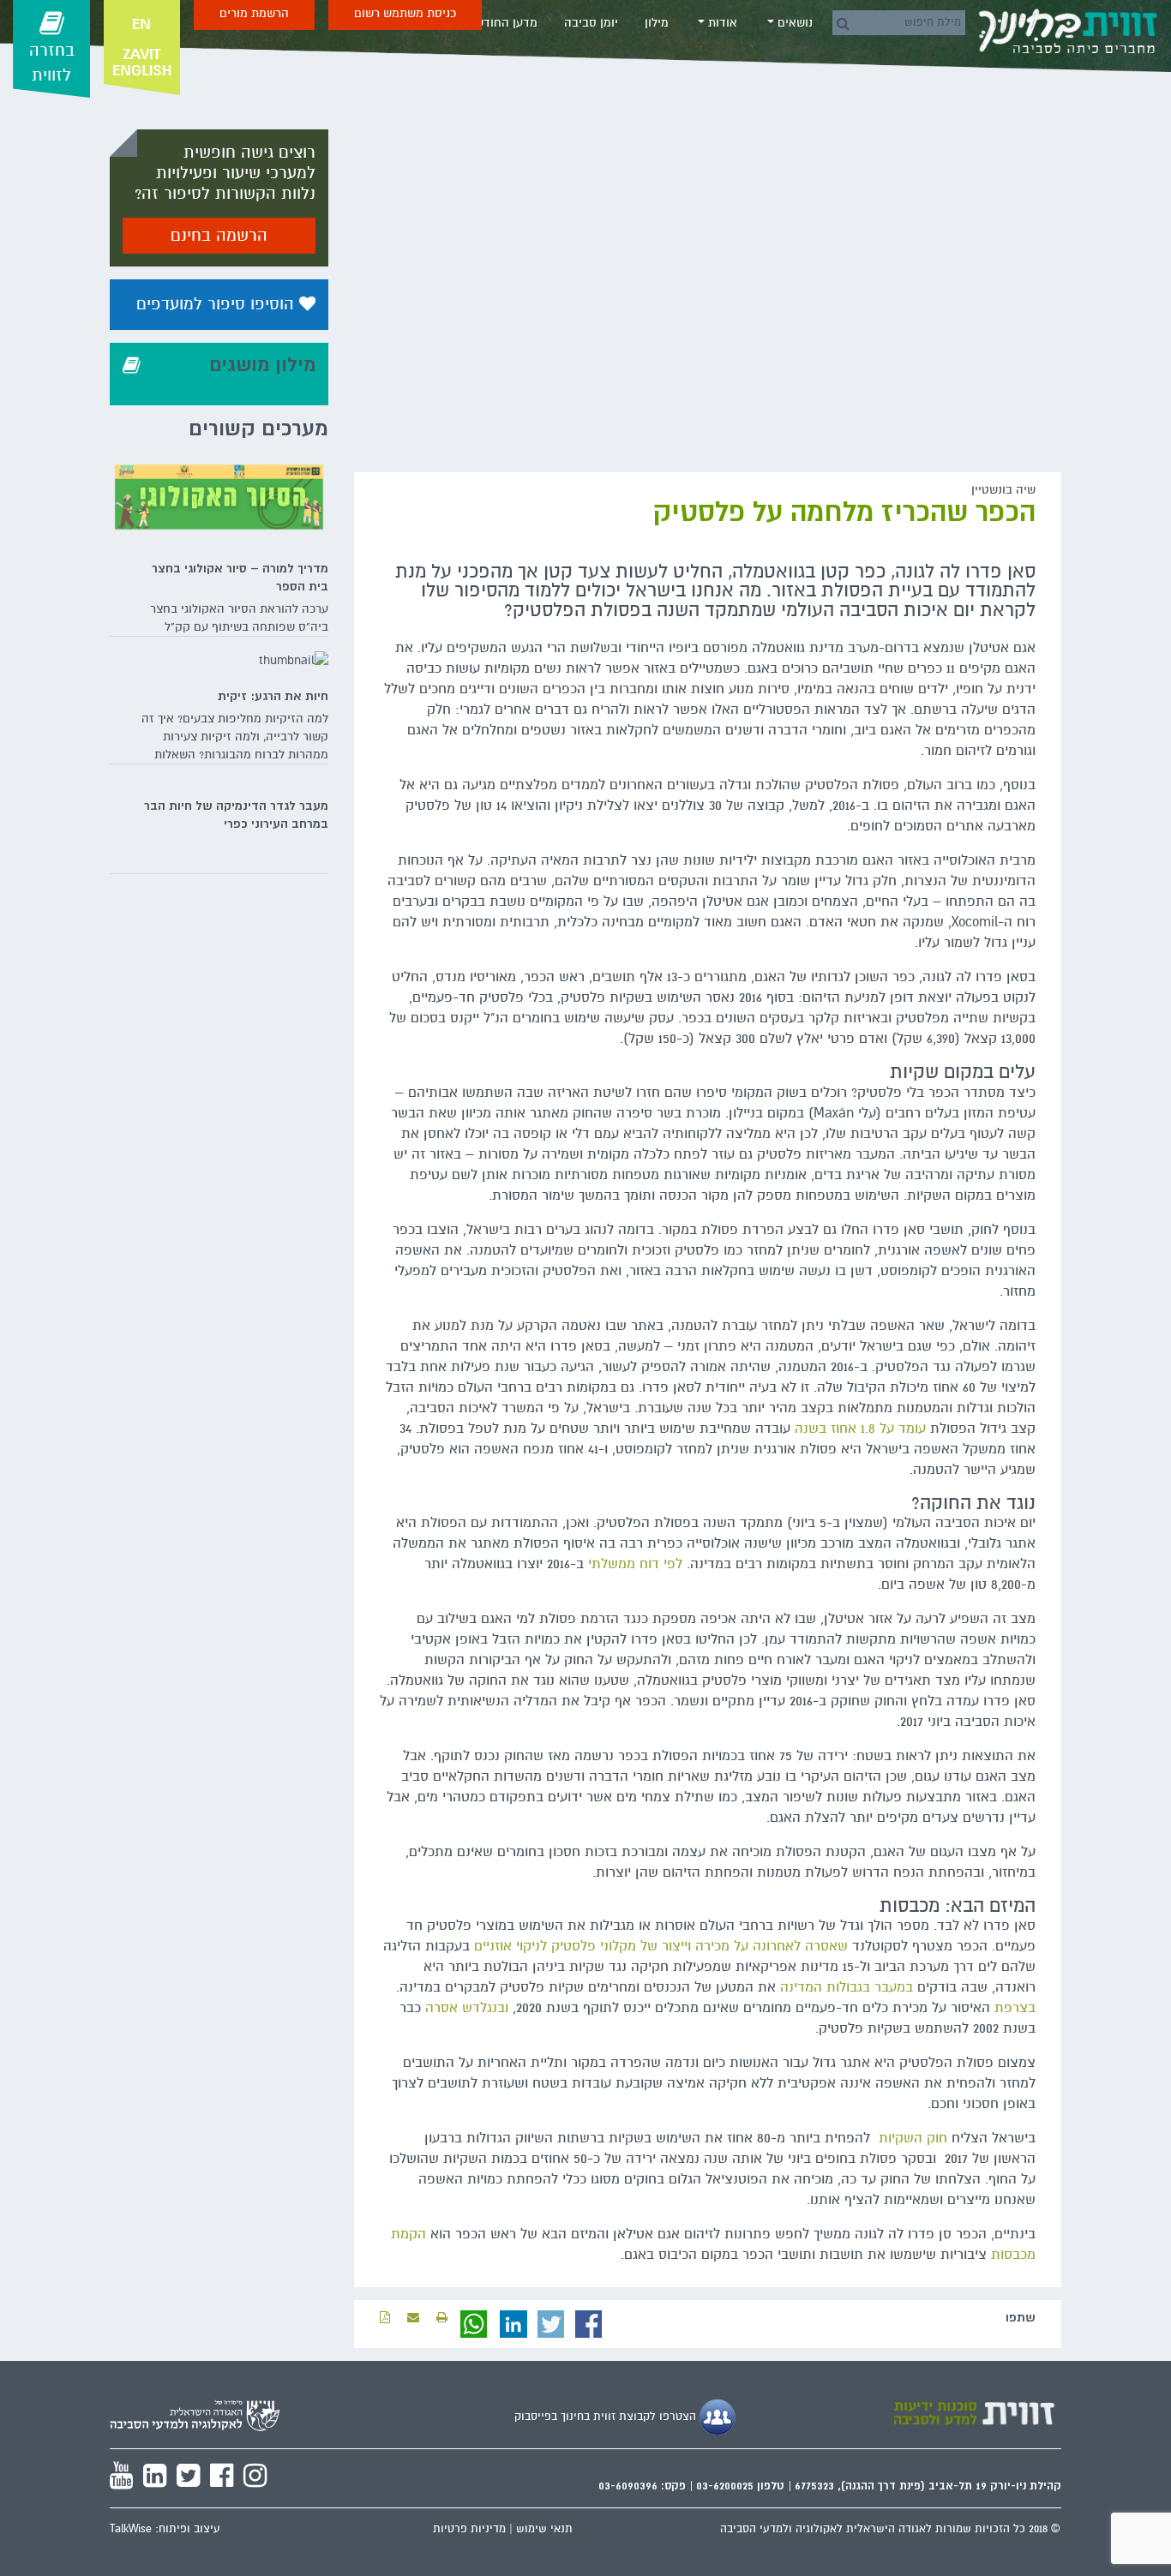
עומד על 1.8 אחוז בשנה (858, 1429)
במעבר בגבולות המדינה (847, 1987)
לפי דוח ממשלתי (633, 1564)
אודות (721, 23)
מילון (657, 23)
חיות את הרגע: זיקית (273, 696)
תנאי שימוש (544, 2529)
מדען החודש (506, 23)
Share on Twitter (551, 2324)
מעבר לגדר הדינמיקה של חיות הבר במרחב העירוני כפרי (236, 815)
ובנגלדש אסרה (467, 2008)
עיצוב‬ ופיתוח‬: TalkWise (165, 2529)
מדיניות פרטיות (469, 2529)
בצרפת (1015, 2008)
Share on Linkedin (513, 2324)
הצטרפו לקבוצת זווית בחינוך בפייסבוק (607, 2417)
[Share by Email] (413, 2318)
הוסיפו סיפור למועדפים (218, 304)
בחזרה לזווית (52, 63)
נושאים (793, 23)
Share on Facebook (589, 2324)
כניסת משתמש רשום (405, 13)
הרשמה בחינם (219, 236)
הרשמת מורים (254, 13)
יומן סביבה (591, 23)
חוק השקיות (913, 2138)
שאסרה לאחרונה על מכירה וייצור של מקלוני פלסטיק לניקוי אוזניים (661, 1946)
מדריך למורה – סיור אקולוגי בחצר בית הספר (240, 577)
